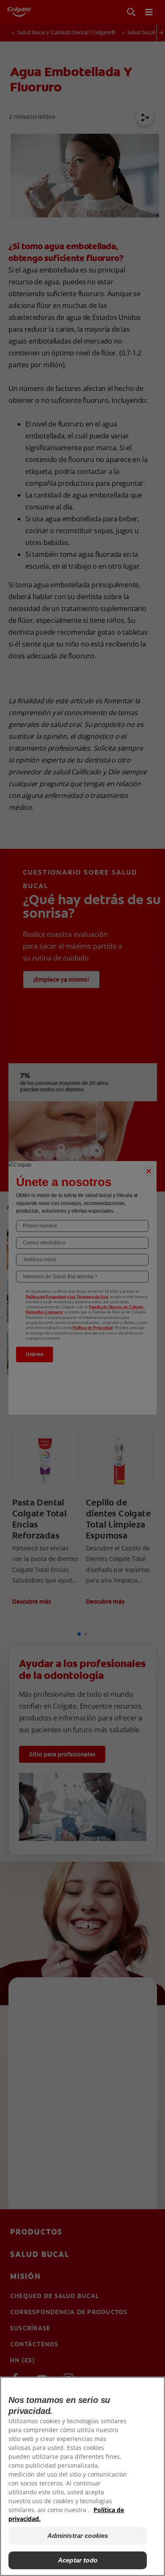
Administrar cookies (78, 2536)
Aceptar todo (78, 2560)
